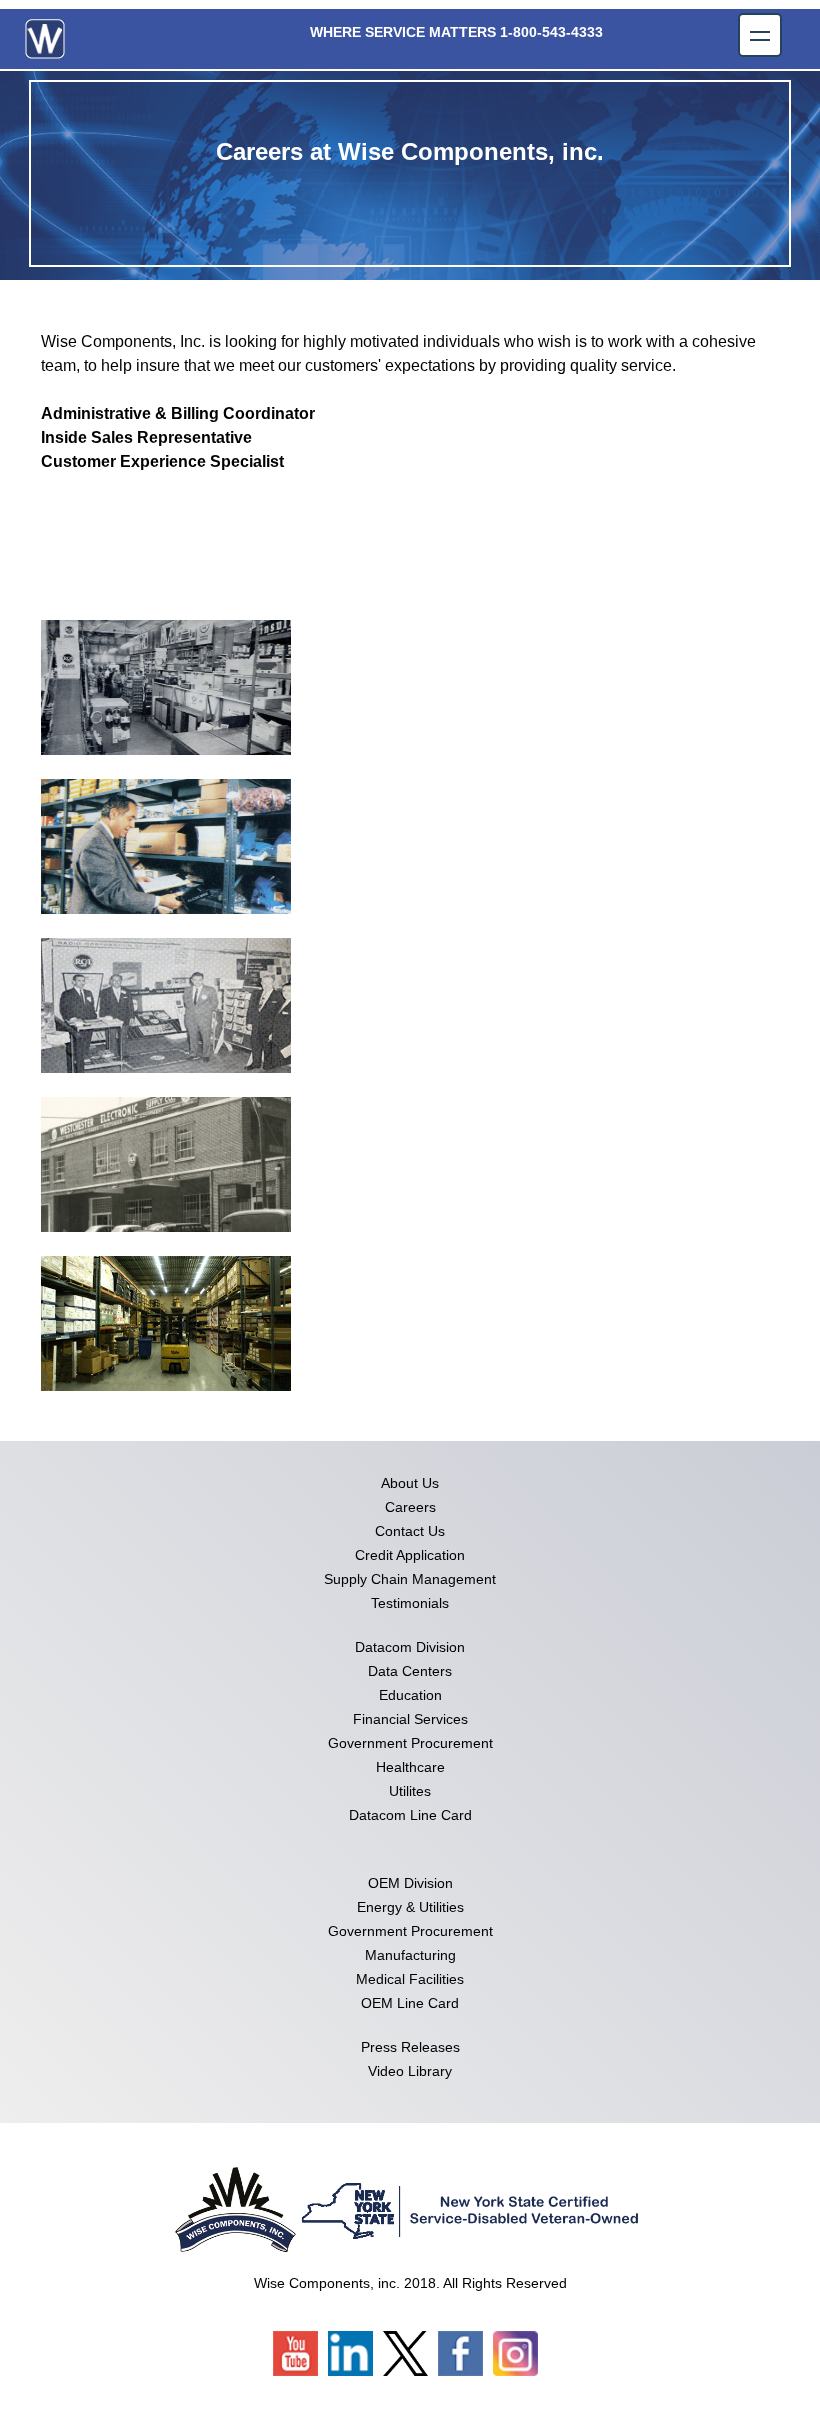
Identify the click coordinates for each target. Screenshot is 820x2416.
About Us (410, 1483)
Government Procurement (410, 1743)
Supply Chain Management (410, 1579)
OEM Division (410, 1883)
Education (410, 1695)
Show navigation (760, 35)
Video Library (410, 2071)
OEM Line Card (410, 2003)
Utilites (410, 1791)
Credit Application (410, 1555)
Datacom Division (410, 1647)
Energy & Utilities (410, 1907)
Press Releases (410, 2047)
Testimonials (410, 1603)
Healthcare (410, 1767)
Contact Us (410, 1531)
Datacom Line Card (410, 1815)
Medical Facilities (410, 1979)
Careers (410, 1507)
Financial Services (410, 1719)
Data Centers (410, 1671)
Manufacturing (410, 1955)
